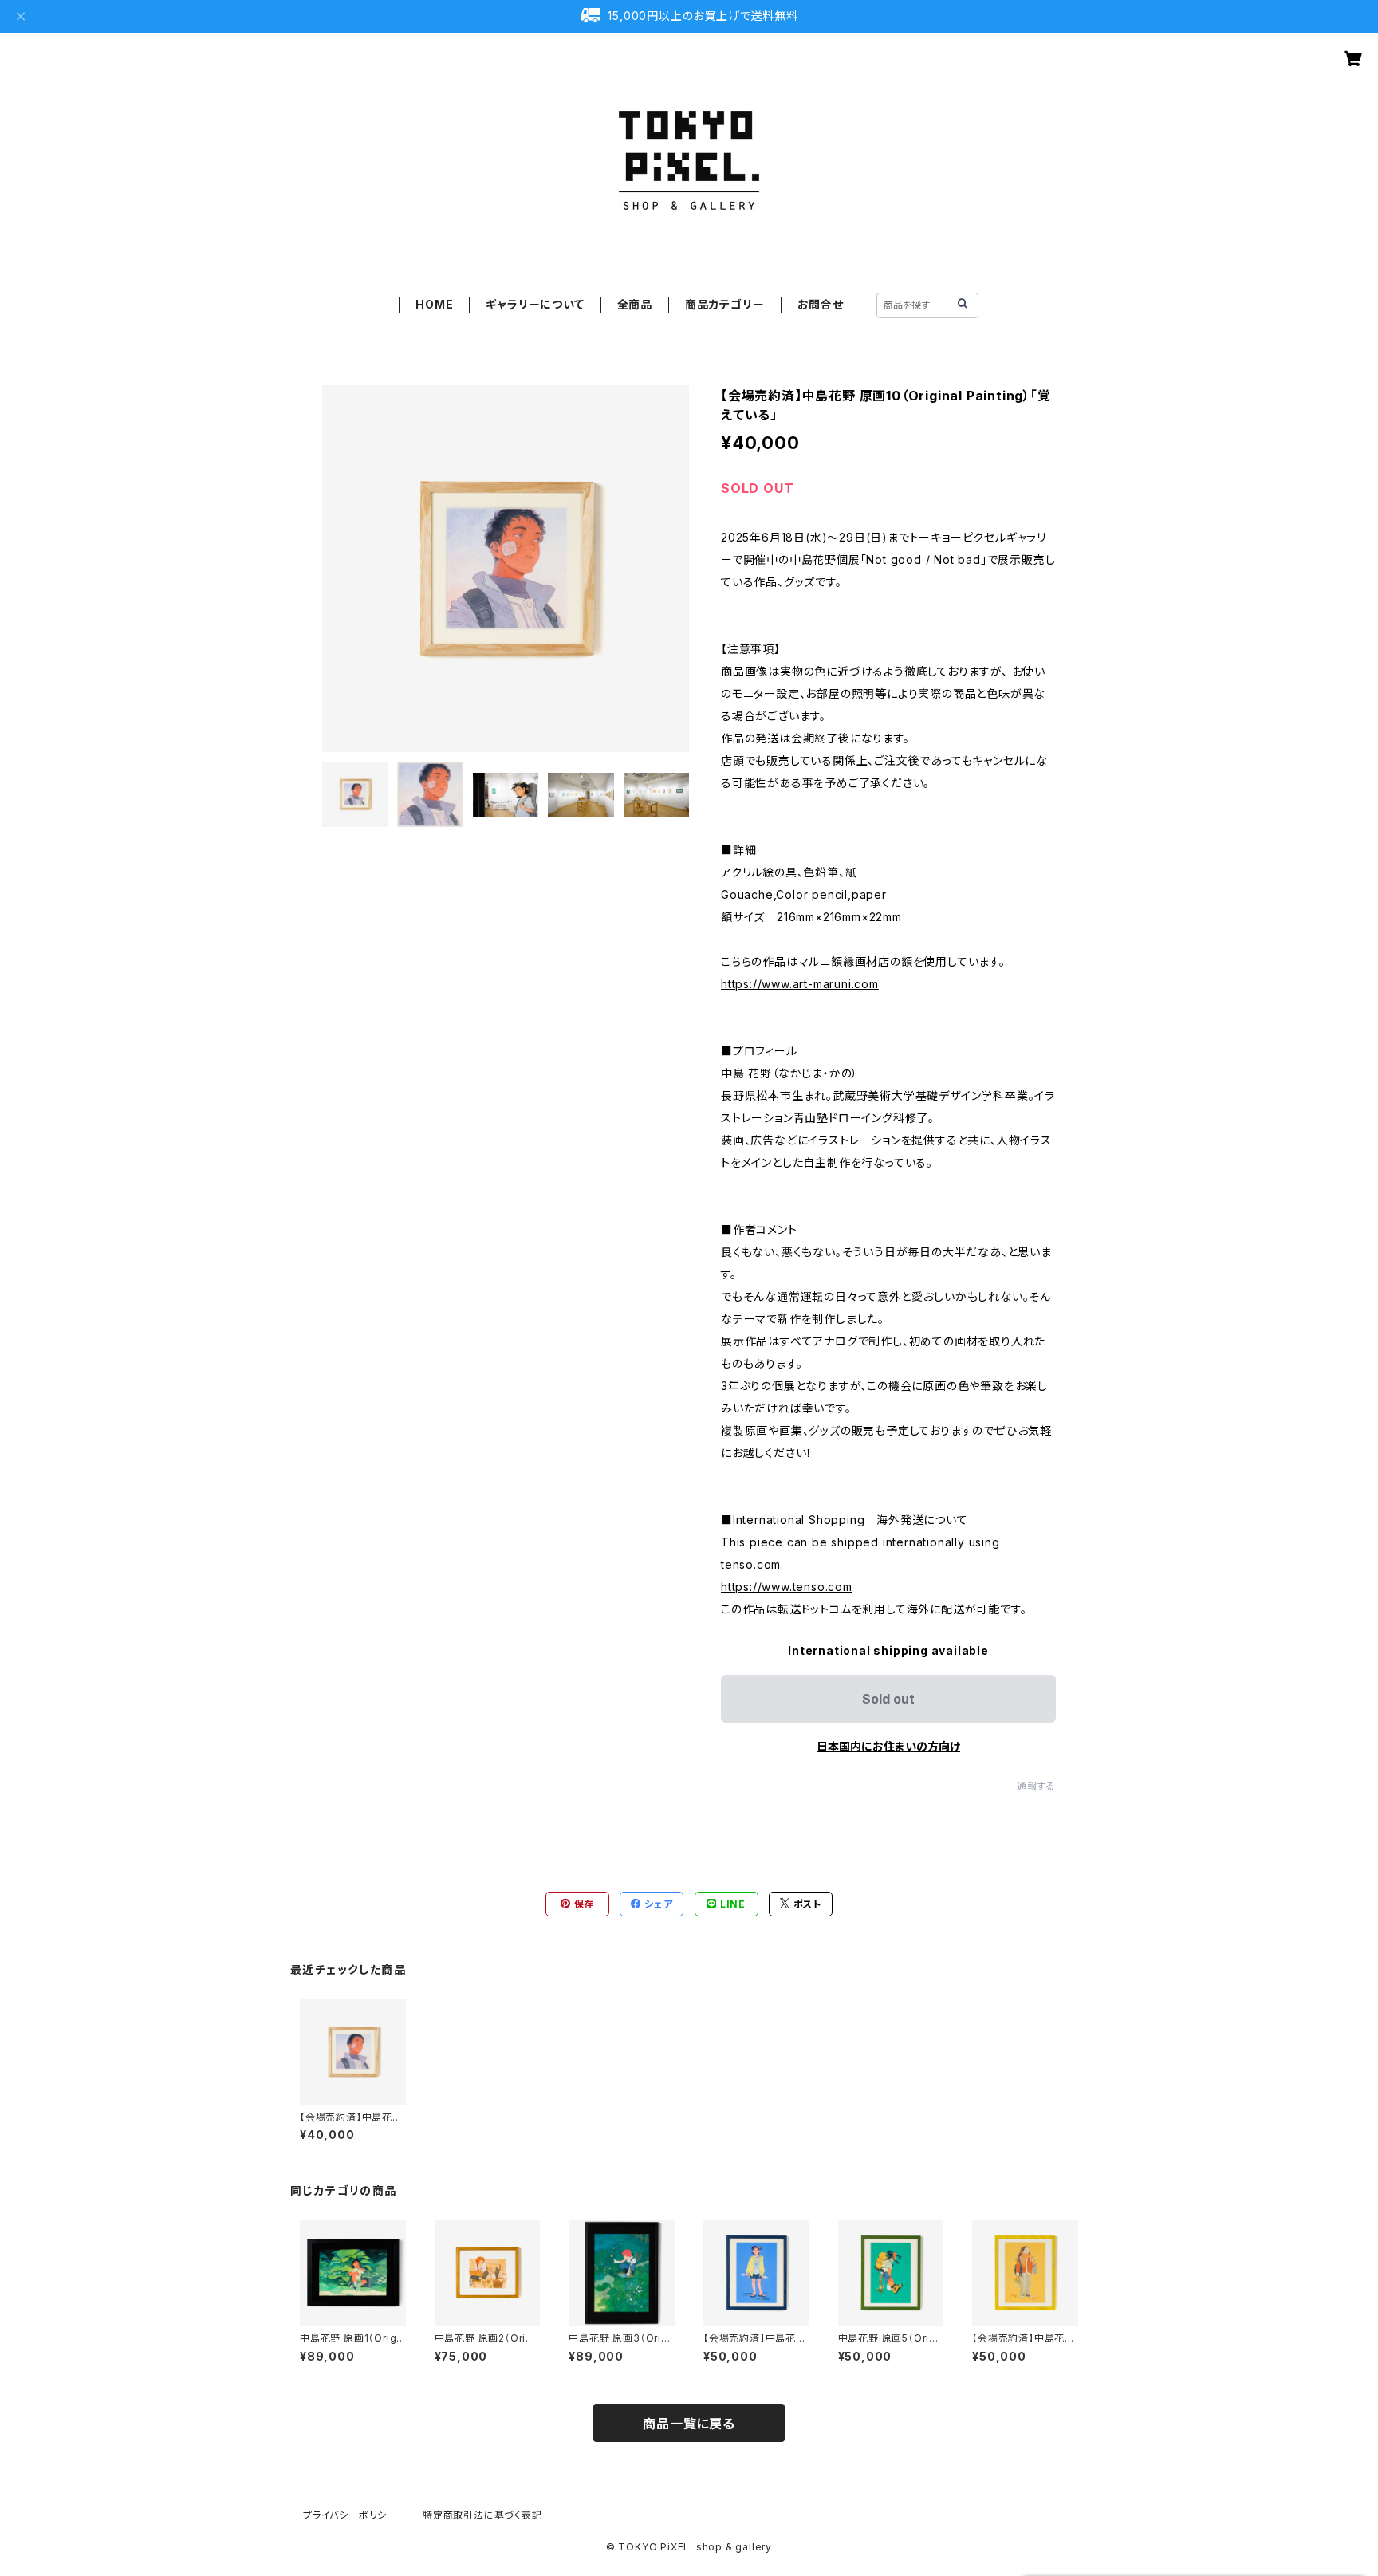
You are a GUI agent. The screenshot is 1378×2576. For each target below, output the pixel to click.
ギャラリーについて (535, 304)
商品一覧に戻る (689, 2424)
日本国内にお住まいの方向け (888, 1746)
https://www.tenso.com (787, 1587)
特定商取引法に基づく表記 (482, 2515)
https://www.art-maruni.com (800, 984)
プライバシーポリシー (350, 2515)
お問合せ (821, 304)
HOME (434, 304)
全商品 (635, 304)
